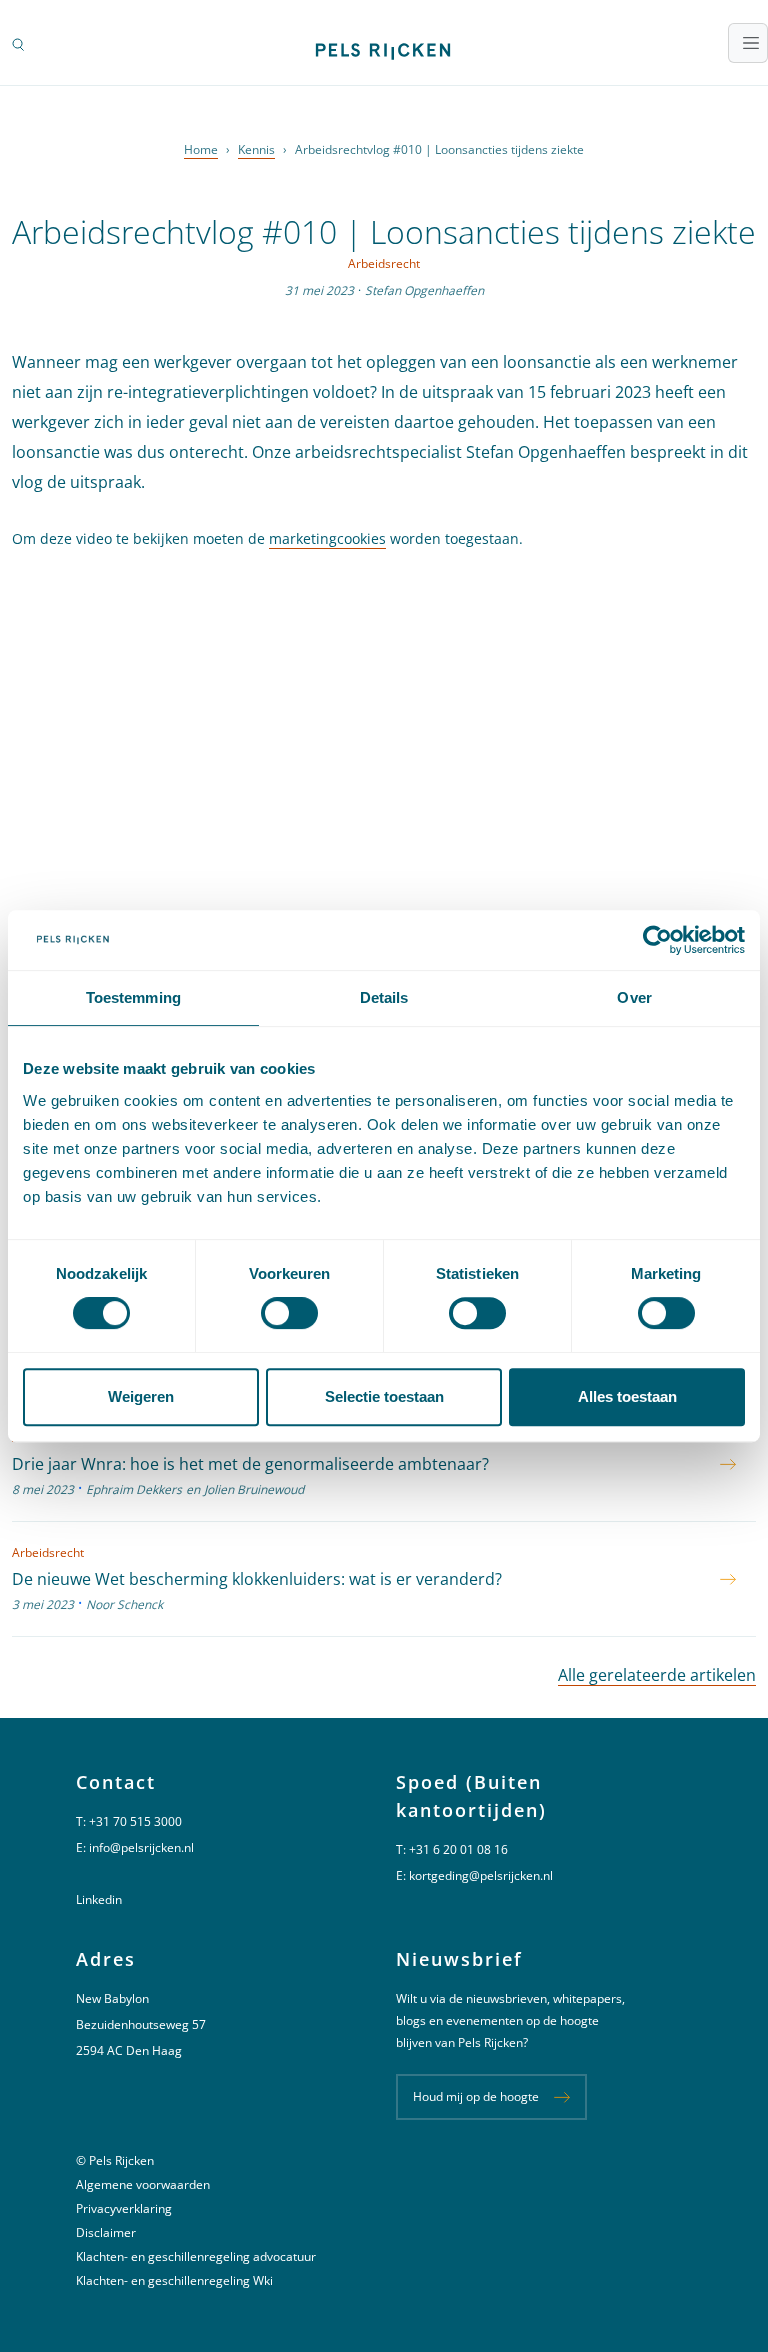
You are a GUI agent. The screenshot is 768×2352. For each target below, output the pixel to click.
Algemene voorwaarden (143, 2184)
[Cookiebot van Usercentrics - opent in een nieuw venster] (657, 940)
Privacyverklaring (124, 2208)
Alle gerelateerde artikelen (657, 1675)
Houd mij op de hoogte (476, 2096)
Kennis (256, 149)
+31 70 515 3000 (135, 1821)
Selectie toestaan (384, 1396)
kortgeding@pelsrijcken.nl (481, 1875)
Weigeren (141, 1396)
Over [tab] (634, 997)
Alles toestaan (627, 1396)
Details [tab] (384, 997)
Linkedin (99, 1899)
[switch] (289, 1313)
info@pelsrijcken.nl (141, 1847)
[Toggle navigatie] (748, 43)
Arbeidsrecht (384, 263)
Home (201, 149)
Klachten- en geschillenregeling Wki (174, 2280)
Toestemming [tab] (133, 997)
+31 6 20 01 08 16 (458, 1849)
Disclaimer (106, 2232)
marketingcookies (327, 538)
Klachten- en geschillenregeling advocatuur (196, 2256)
